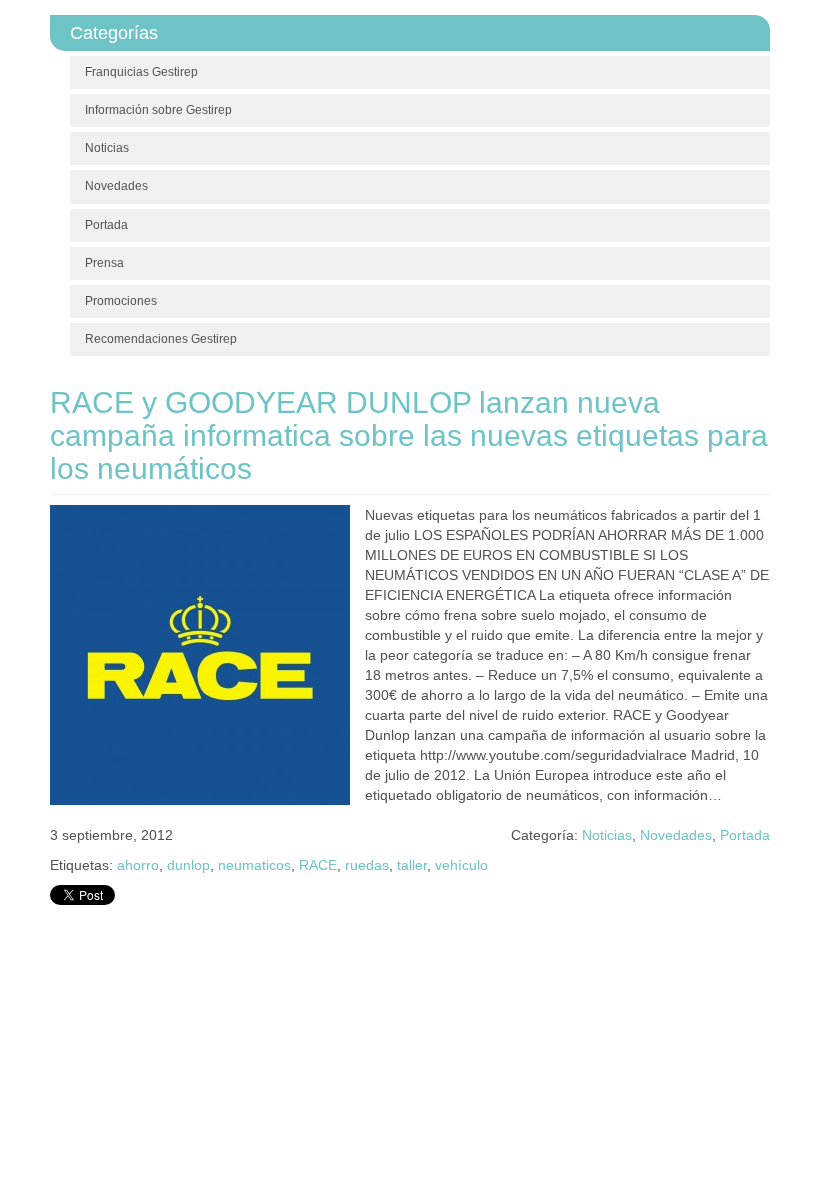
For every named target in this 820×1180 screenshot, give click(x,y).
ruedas (367, 865)
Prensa (104, 263)
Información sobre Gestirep (158, 110)
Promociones (121, 301)
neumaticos (254, 865)
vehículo (461, 865)
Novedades (116, 186)
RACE (318, 865)
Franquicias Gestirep (141, 72)
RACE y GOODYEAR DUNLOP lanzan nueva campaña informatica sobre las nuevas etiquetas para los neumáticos (409, 435)
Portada (106, 225)
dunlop (188, 865)
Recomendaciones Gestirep (161, 339)
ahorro (138, 865)
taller (412, 865)
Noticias (107, 148)
